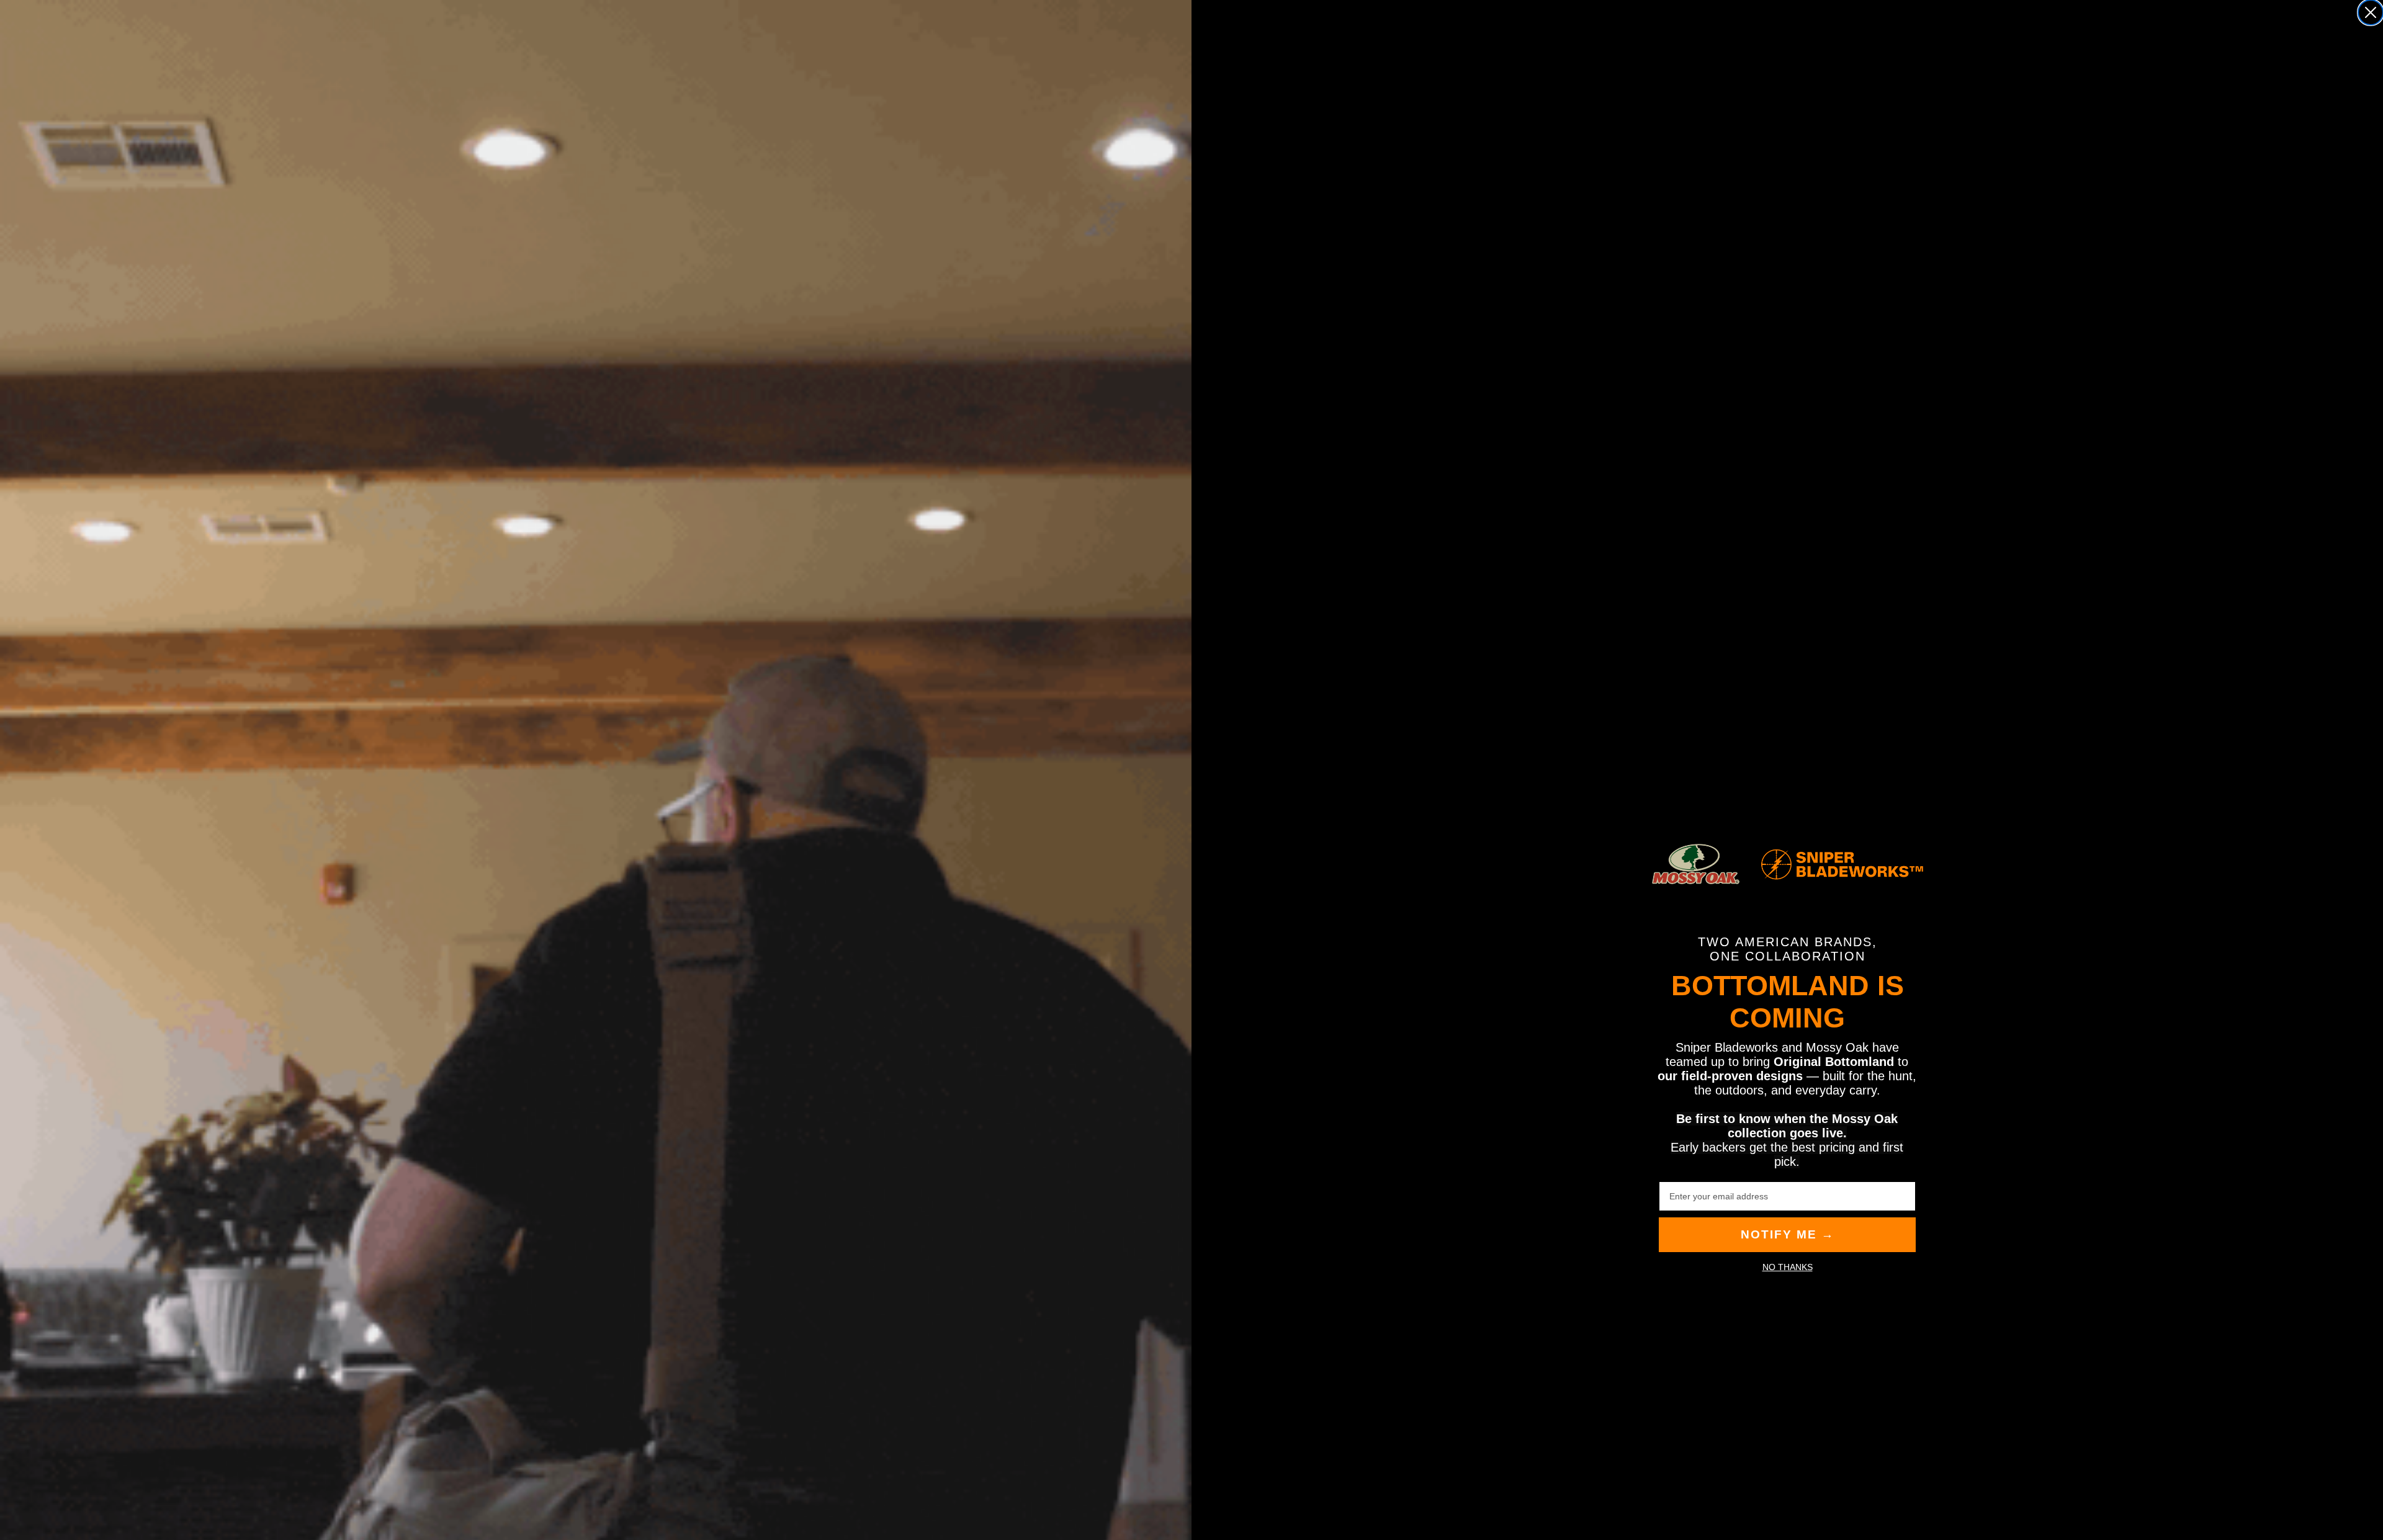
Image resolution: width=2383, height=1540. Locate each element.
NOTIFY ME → (1788, 1234)
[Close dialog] (2371, 12)
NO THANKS (1788, 1267)
